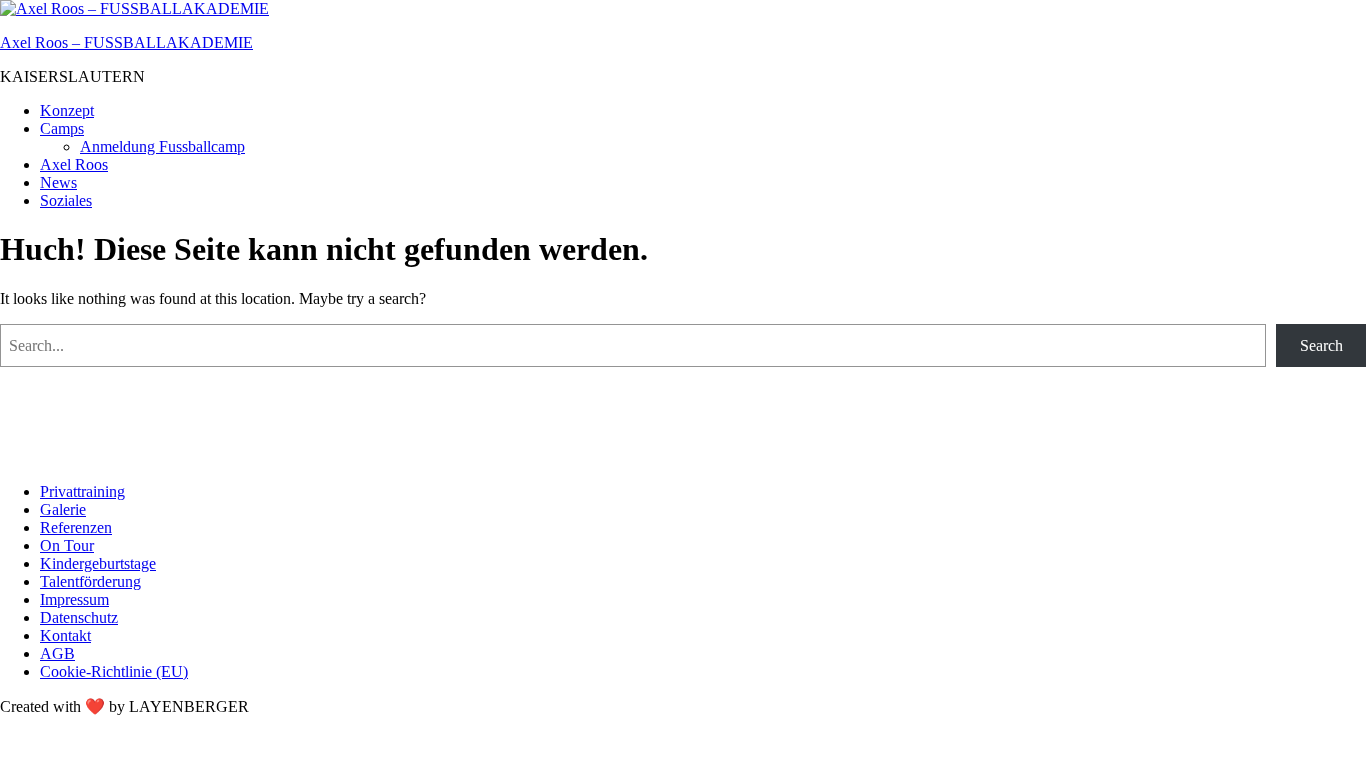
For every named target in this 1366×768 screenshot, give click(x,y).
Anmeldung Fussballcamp (162, 146)
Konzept (67, 110)
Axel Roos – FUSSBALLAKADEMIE (126, 42)
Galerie (63, 509)
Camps (62, 128)
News (58, 182)
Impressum (74, 599)
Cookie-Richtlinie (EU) (114, 671)
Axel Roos (74, 164)
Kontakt (65, 635)
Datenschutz (79, 617)
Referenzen (76, 527)
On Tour (67, 545)
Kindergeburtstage (98, 563)
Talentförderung (90, 581)
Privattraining (82, 491)
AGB (57, 653)
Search (1321, 345)
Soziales (66, 200)
